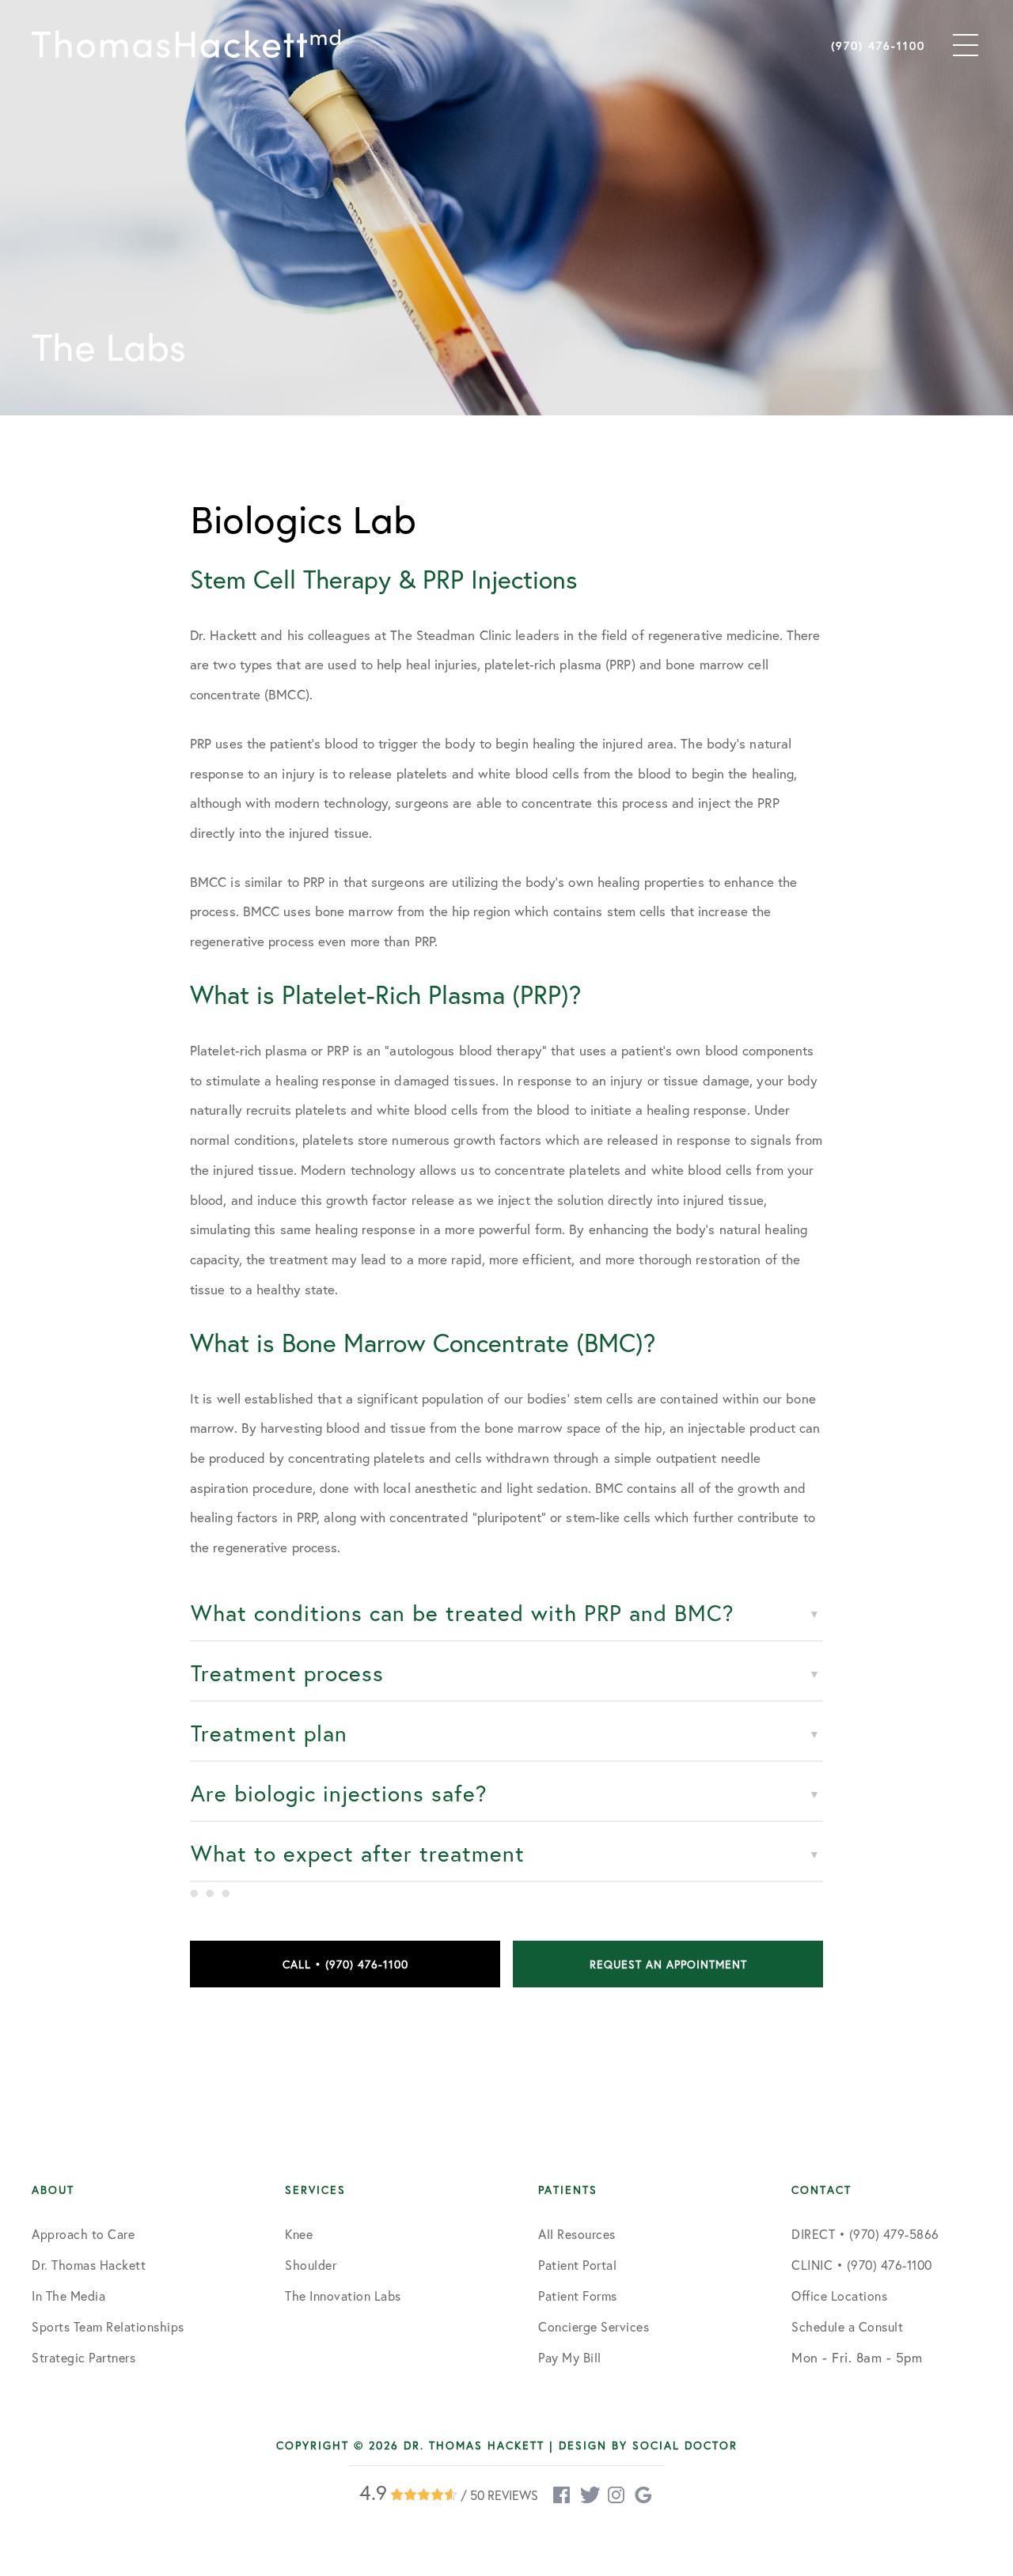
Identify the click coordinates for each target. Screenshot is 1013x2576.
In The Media (68, 2296)
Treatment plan (269, 1733)
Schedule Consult (844, 2426)
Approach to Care (83, 2234)
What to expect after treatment (358, 1853)
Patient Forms (578, 2296)
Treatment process (287, 1673)
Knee (299, 2234)
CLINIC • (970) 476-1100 (862, 2265)
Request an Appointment (668, 1964)
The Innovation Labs (343, 2296)
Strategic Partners (83, 2357)
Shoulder (311, 2265)
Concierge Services (594, 2326)
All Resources (577, 2234)
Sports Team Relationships (108, 2326)
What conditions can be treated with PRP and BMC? (463, 1613)
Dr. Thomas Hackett (89, 2265)
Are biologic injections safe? (339, 1793)
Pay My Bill (570, 2357)
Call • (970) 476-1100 (345, 1964)
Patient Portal (577, 2265)
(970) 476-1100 (878, 45)
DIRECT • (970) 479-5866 (865, 2234)
